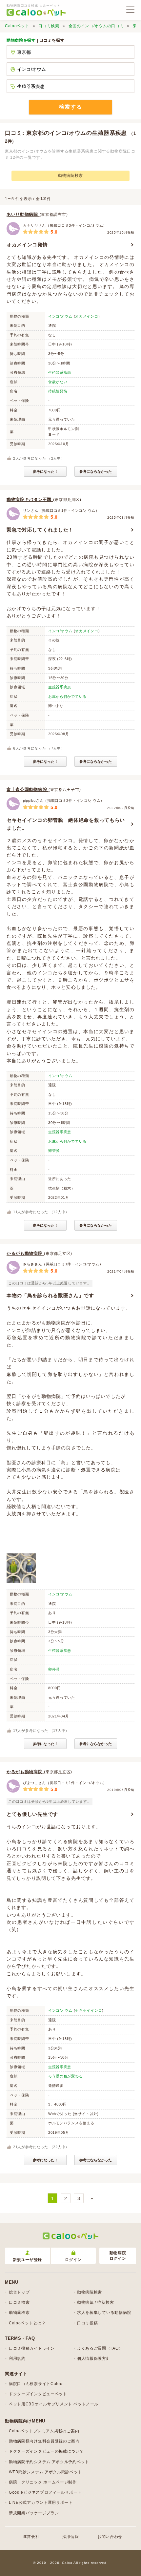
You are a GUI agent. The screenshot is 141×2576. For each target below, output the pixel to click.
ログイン (73, 2260)
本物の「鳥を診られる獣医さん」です (50, 1295)
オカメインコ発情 (27, 245)
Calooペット (17, 26)
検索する (70, 107)
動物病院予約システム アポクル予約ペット (49, 2462)
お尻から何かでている (67, 696)
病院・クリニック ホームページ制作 (43, 2482)
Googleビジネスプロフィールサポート (45, 2492)
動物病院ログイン (118, 2256)
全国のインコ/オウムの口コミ (96, 26)
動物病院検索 (70, 176)
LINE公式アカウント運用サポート (41, 2503)
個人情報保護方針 (94, 2358)
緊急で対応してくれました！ (40, 530)
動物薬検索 (19, 2313)
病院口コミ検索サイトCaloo (36, 2384)
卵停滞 (54, 1669)
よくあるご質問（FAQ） (100, 2348)
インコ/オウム (60, 316)
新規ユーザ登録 (27, 2260)
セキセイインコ (89, 2010)
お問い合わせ (110, 2537)
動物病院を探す (21, 40)
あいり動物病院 (23, 214)
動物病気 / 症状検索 (96, 2302)
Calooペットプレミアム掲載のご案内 (44, 2431)
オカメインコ (87, 316)
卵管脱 (54, 1151)
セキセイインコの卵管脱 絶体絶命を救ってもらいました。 (66, 824)
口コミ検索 (49, 26)
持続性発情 (58, 391)
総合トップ (19, 2292)
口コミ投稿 (88, 2323)
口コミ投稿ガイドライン (32, 2348)
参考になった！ (45, 471)
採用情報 (71, 2537)
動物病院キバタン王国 (30, 499)
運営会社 (31, 2537)
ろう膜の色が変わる (65, 2076)
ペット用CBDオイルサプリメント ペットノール (54, 2404)
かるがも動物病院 (25, 1253)
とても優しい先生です (32, 1814)
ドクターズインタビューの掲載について (46, 2451)
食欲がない (58, 382)
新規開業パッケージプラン (34, 2513)
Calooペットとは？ (27, 2323)
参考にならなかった (96, 471)
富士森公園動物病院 (28, 789)
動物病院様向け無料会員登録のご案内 (44, 2441)
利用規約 (17, 2358)
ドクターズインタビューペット (38, 2394)
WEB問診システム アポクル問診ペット (45, 2472)
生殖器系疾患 (60, 372)
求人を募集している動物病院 (104, 2313)
